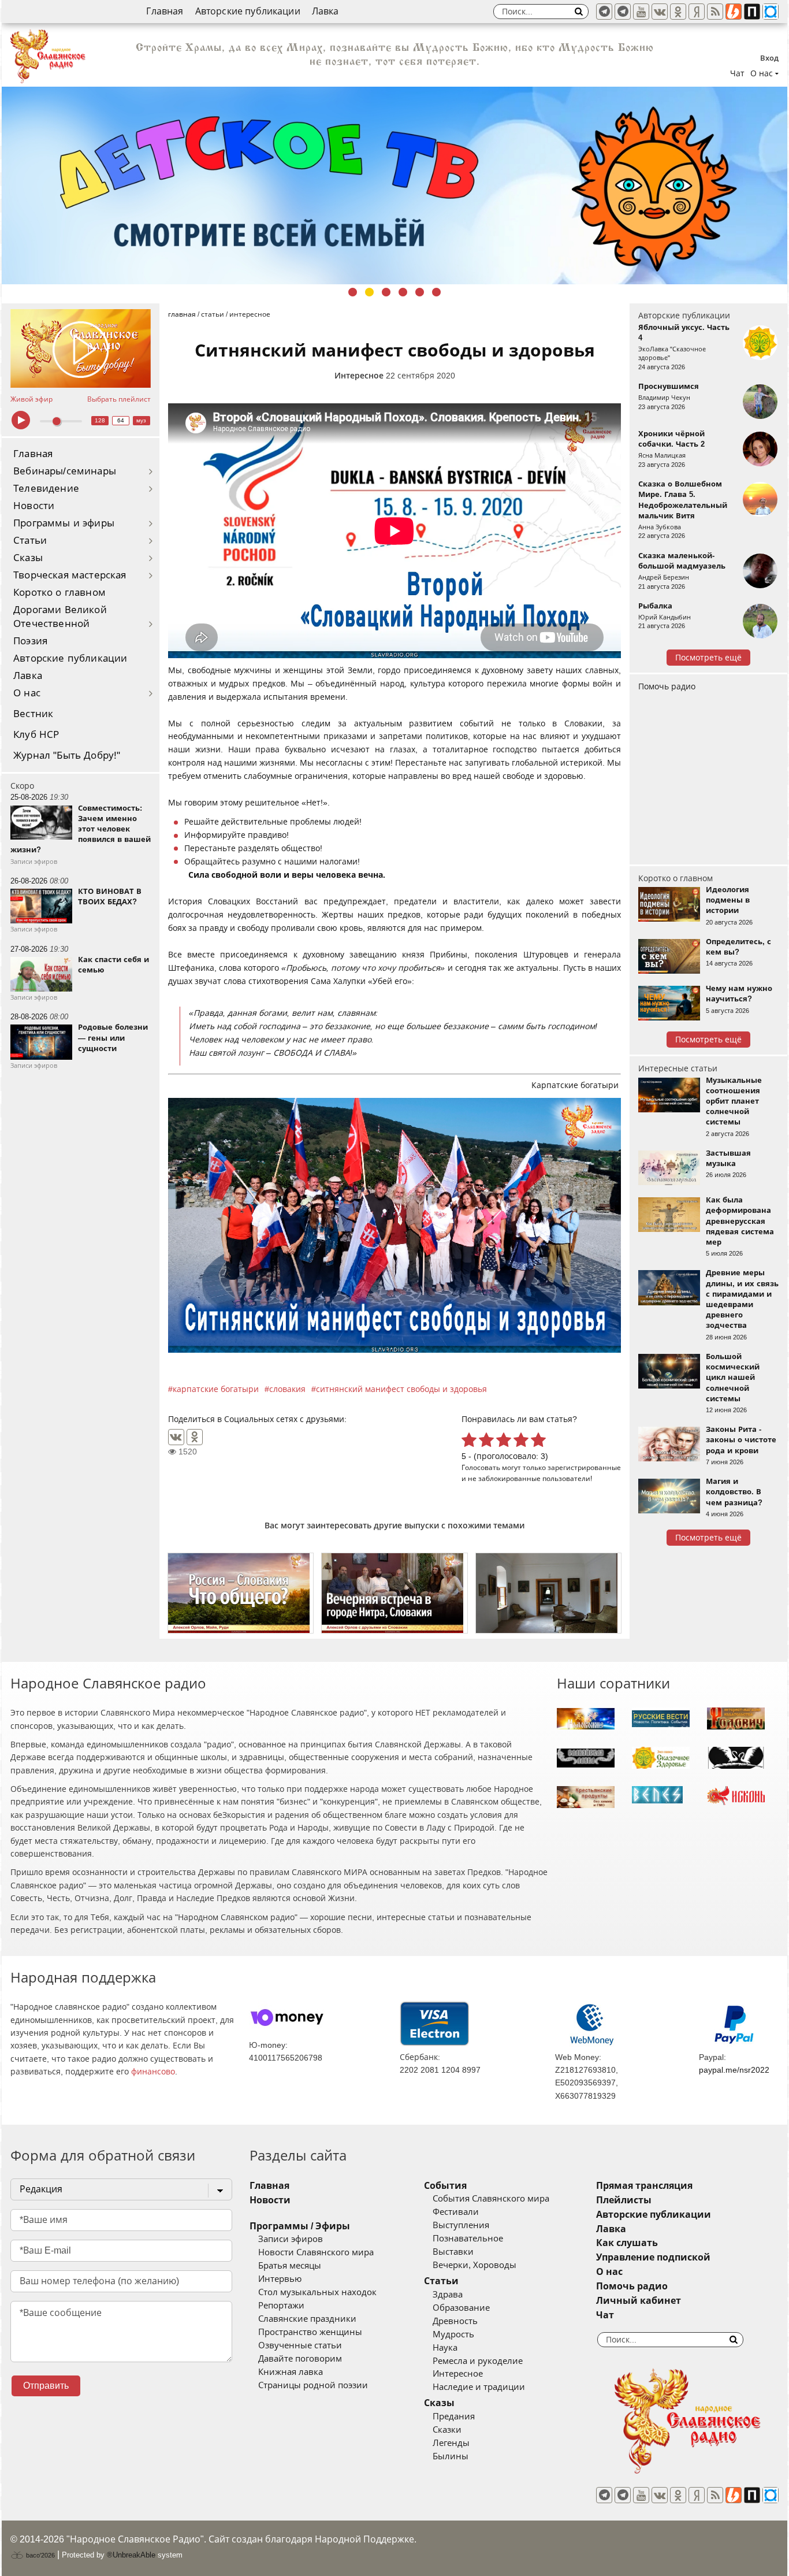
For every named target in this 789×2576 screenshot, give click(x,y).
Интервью (280, 2279)
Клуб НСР (36, 735)
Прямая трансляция (644, 2186)
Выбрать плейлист (119, 399)
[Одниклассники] (678, 12)
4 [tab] (403, 292)
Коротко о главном (59, 593)
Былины (451, 2456)
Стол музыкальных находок (317, 2292)
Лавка (325, 11)
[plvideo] (752, 12)
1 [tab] (353, 292)
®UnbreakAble (131, 2555)
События (445, 2186)
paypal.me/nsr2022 (734, 2070)
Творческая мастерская (70, 575)
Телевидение (46, 489)
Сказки (447, 2430)
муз (141, 420)
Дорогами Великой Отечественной (60, 617)
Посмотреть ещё (708, 658)
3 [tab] (386, 292)
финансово (153, 2072)
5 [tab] (420, 292)
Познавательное (468, 2239)
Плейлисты (624, 2200)
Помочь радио (667, 686)
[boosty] (734, 12)
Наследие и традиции (479, 2387)
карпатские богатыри (216, 1389)
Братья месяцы (290, 2266)
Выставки (453, 2252)
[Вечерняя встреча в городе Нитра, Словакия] (394, 1593)
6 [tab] (436, 292)
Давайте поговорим (300, 2359)
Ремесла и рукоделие (478, 2361)
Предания (454, 2417)
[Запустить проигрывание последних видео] (81, 348)
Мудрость (453, 2334)
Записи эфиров (291, 2239)
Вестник (33, 714)
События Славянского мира (491, 2199)
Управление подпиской (653, 2257)
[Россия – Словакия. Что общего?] (241, 1593)
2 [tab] (369, 292)
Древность (455, 2321)
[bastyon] (771, 12)
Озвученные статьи (300, 2345)
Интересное (359, 376)
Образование (461, 2308)
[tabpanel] (394, 185)
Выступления (461, 2225)
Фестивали (456, 2212)
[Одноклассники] (195, 1437)
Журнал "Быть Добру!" (67, 756)
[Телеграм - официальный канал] (604, 12)
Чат (737, 73)
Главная (165, 11)
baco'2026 (40, 2555)
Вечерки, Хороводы (474, 2265)
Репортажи (281, 2306)
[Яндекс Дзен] (697, 12)
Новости (34, 506)
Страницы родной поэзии (313, 2385)
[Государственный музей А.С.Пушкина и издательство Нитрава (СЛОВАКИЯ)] (548, 1593)
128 (100, 420)
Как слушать (627, 2243)
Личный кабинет (639, 2301)
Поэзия (30, 641)
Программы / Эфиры (300, 2226)
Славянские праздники (307, 2319)
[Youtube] (641, 12)
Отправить (46, 2386)
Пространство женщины (310, 2332)
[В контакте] (660, 12)
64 (121, 420)
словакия (287, 1389)
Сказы (28, 558)
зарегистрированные (584, 1467)
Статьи (30, 541)
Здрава (448, 2295)
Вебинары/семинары (65, 471)
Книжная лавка (291, 2372)
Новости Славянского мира (316, 2252)
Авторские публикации (248, 11)
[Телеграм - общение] (623, 12)
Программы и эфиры (64, 523)
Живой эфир (31, 399)
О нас (27, 693)
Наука (445, 2348)
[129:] (394, 185)
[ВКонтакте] (176, 1437)
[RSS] (715, 12)
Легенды (451, 2443)
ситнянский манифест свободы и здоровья (401, 1389)
